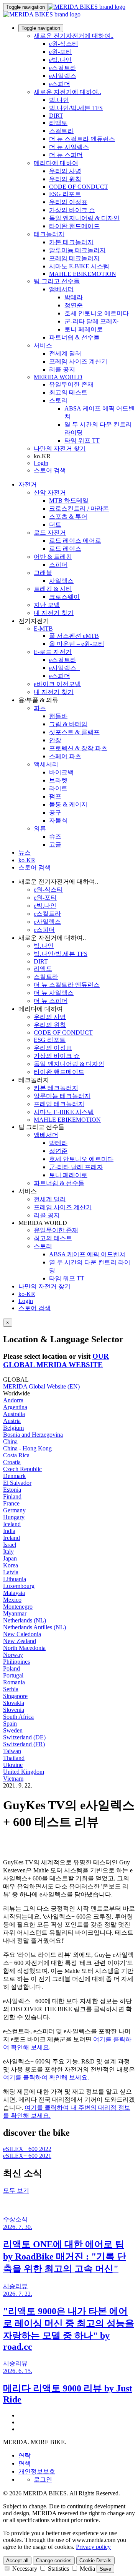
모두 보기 (16, 2191)
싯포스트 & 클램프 (74, 732)
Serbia (11, 1689)
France (11, 1503)
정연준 (74, 305)
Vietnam (13, 1779)
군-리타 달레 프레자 (91, 321)
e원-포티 (61, 52)
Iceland (12, 1524)
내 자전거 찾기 (54, 613)
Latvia (11, 1572)
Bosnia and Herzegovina (33, 1435)
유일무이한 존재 (71, 384)
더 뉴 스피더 (66, 155)
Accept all (17, 2561)
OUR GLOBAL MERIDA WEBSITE (56, 1360)
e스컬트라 (63, 68)
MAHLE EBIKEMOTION (83, 274)
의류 (40, 828)
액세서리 (46, 764)
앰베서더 (61, 289)
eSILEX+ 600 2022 (27, 2149)
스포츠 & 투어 (68, 517)
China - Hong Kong (27, 1448)
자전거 (28, 484)
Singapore (15, 1696)
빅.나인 (59, 100)
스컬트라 (61, 131)
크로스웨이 (64, 597)
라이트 (58, 788)
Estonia (12, 1490)
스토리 (58, 400)
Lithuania (15, 1579)
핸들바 (58, 716)
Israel (10, 1545)
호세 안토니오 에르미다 (97, 313)
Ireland (11, 1538)
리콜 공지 (62, 369)
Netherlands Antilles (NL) (34, 1627)
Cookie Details (95, 2561)
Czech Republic (22, 1469)
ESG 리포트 (65, 194)
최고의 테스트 (68, 392)
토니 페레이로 (84, 329)
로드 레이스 (65, 549)
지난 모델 (47, 605)
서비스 (43, 345)
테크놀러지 (49, 234)
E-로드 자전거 (53, 652)
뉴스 (25, 852)
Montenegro (18, 1607)
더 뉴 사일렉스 (69, 147)
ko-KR (27, 1294)
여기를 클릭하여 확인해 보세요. (46, 2077)
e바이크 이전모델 (57, 684)
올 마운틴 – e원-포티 (77, 644)
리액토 (58, 123)
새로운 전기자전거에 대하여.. (74, 36)
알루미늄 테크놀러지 (77, 250)
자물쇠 (58, 820)
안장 (55, 740)
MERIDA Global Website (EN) (41, 1386)
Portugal (13, 1675)
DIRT (56, 116)
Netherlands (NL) (25, 1620)
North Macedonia (24, 1648)
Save (105, 2569)
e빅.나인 (60, 60)
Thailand (14, 1758)
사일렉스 (61, 581)
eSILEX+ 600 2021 (27, 2156)
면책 (25, 2463)
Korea (11, 1565)
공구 (55, 812)
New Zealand (20, 1641)
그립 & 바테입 (68, 724)
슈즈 (55, 836)
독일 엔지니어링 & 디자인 (84, 218)
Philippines (16, 1662)
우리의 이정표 (68, 202)
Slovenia (14, 1710)
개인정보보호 (37, 2471)
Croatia (12, 1462)
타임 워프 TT (82, 440)
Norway (13, 1655)
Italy (8, 1552)
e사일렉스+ (64, 668)
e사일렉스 (63, 76)
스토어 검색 (50, 470)
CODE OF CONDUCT (79, 187)
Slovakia (14, 1703)
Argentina (15, 1407)
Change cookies (54, 2561)
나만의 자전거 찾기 (60, 449)
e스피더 (60, 84)
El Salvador (17, 1483)
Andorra (13, 1400)
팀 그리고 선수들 (57, 281)
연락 (25, 2455)
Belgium (13, 1428)
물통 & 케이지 (68, 804)
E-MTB (43, 629)
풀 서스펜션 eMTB (74, 636)
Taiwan (12, 1751)
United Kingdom (24, 1772)
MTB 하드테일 (69, 500)
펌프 (55, 796)
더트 (55, 525)
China (10, 1441)
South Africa (18, 1717)
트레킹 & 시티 (53, 589)
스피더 (58, 565)
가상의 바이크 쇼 (72, 210)
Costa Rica (16, 1455)
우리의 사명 (65, 171)
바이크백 (61, 772)
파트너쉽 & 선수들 (74, 337)
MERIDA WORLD (58, 377)
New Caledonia (22, 1634)
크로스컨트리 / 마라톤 (79, 509)
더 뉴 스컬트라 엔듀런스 (82, 139)
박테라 (74, 297)
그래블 (43, 573)
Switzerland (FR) (24, 1744)
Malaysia (14, 1593)
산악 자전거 (50, 492)
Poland (11, 1668)
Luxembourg (19, 1586)
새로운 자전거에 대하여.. (67, 92)
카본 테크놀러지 (71, 242)
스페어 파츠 (65, 756)
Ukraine (13, 1765)
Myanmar (15, 1613)
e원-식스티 (64, 44)
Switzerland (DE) (24, 1737)
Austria (12, 1421)
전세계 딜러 (65, 353)
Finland (12, 1496)
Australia (14, 1414)
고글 (55, 844)
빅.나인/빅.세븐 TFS (76, 108)
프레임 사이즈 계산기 (78, 361)
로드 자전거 (50, 533)
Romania (14, 1682)
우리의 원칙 (65, 179)
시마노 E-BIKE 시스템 (79, 266)
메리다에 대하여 (56, 163)
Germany (14, 1510)
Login (41, 463)
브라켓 (58, 780)
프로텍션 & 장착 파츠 (78, 748)
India (9, 1531)
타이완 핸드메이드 (74, 226)
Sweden (13, 1730)
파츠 (40, 708)
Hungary (14, 1517)
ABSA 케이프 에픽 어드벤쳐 (87, 1254)
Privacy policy (93, 2547)
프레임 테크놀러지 (74, 258)
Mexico (12, 1600)
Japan (10, 1558)
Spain (10, 1724)
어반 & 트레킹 (53, 557)
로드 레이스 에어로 (75, 541)
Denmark (14, 1476)
